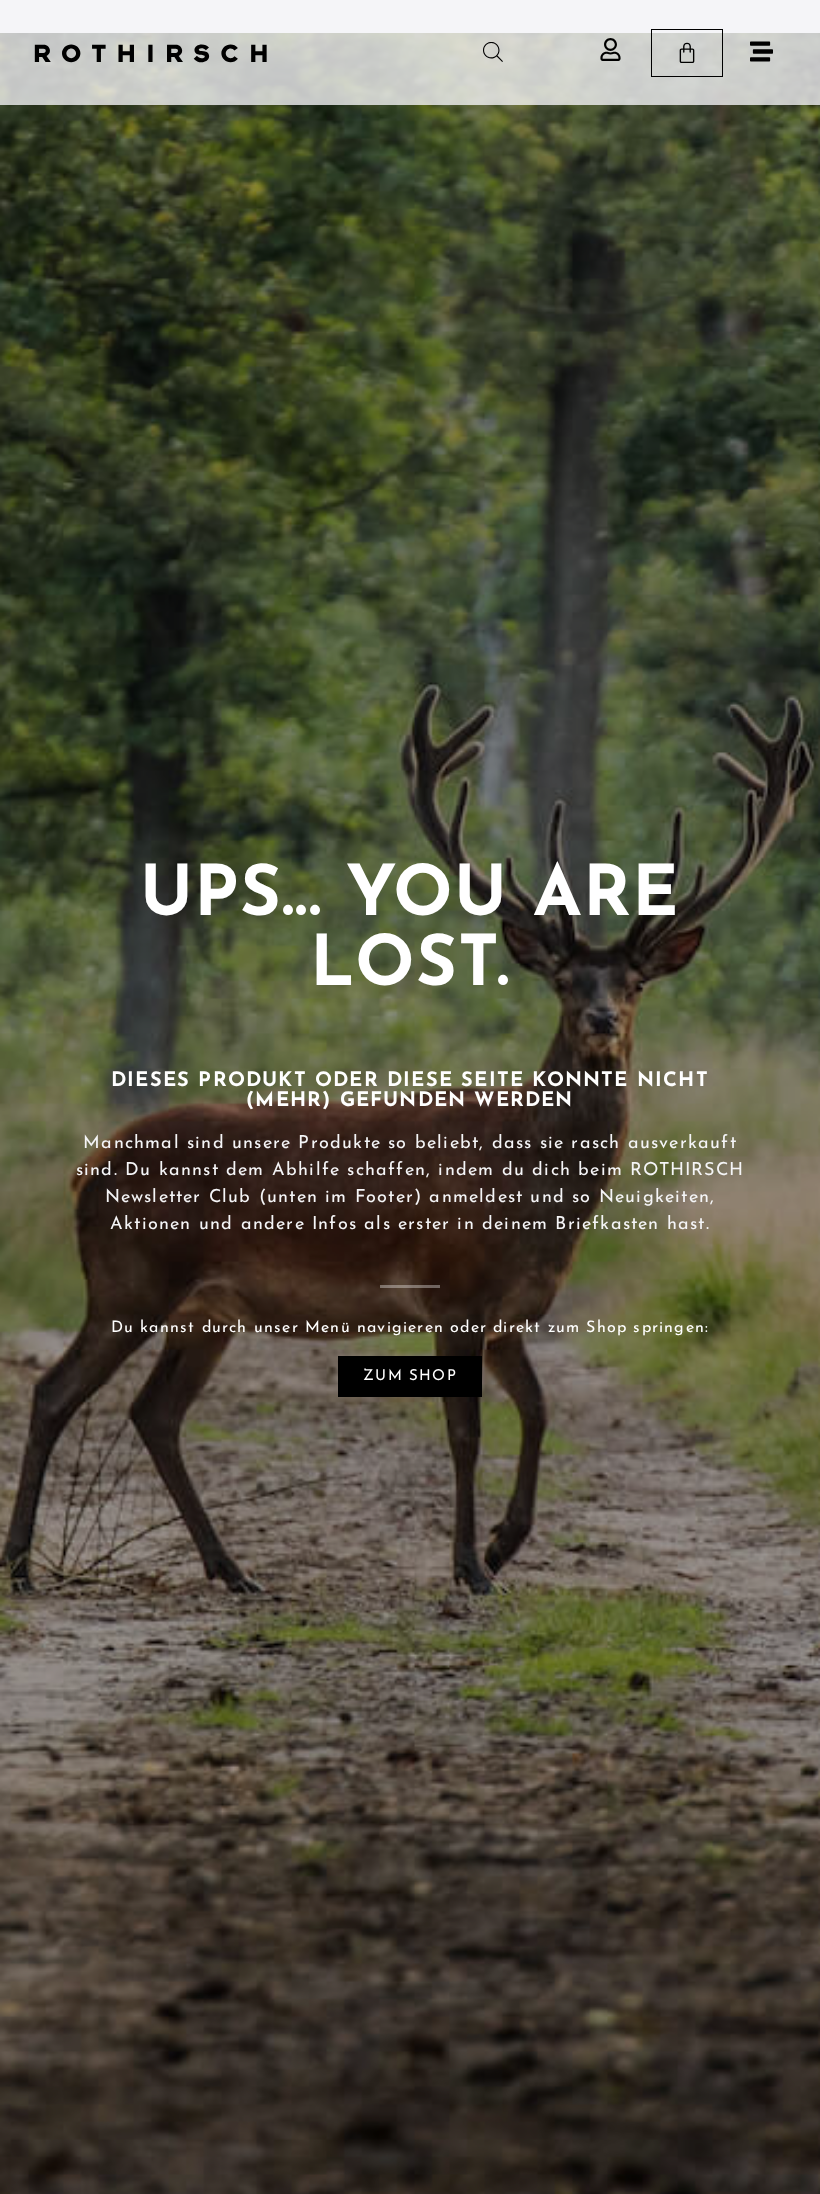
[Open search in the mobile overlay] (493, 52)
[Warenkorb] (687, 53)
